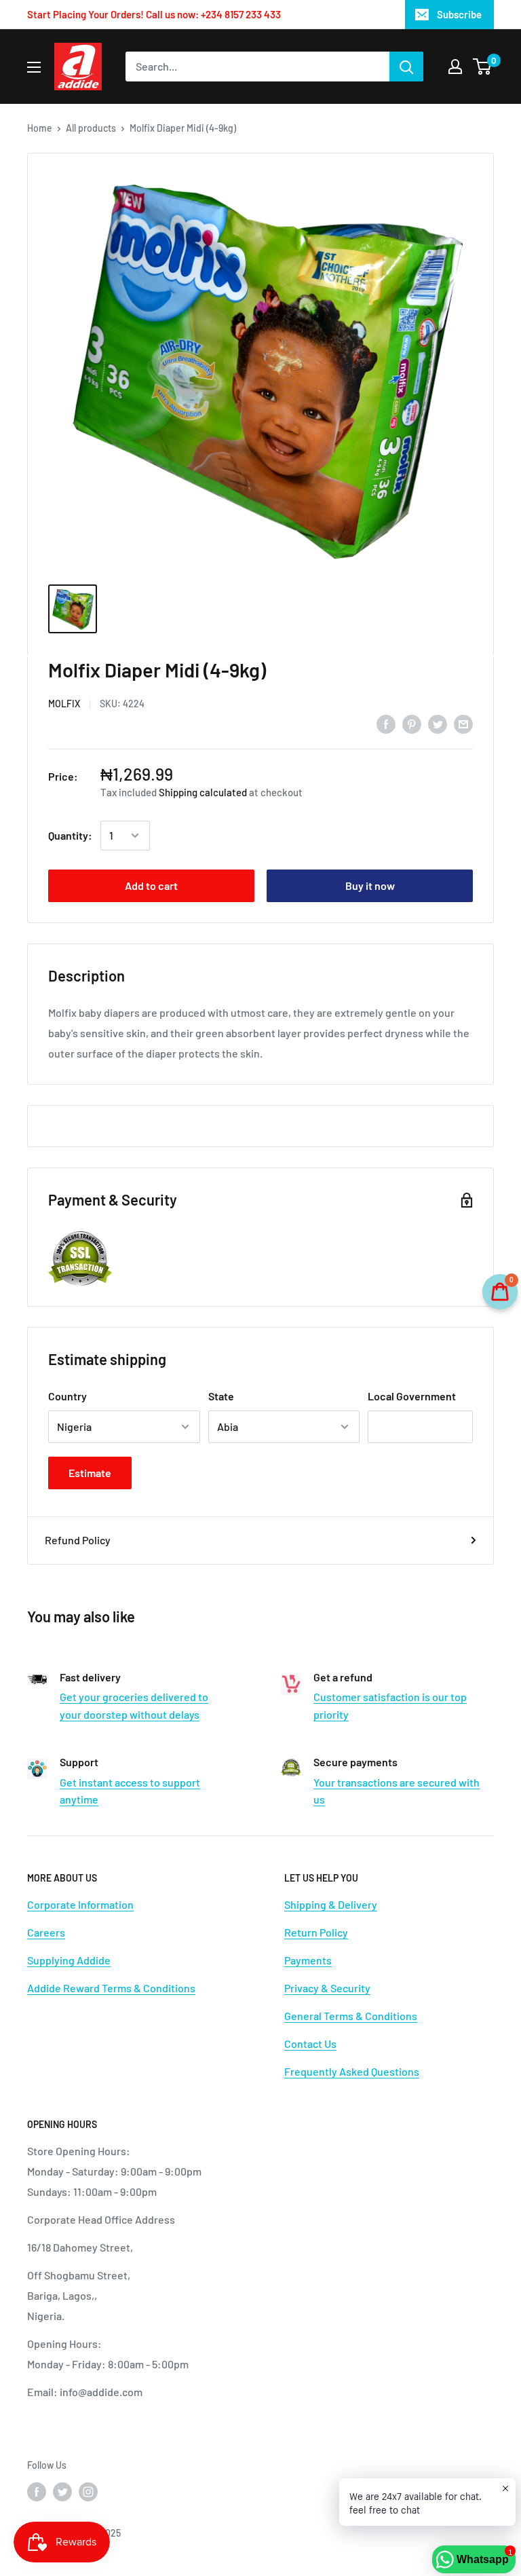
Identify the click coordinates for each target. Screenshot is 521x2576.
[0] (483, 67)
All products (91, 128)
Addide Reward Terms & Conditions (111, 1988)
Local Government (412, 1396)
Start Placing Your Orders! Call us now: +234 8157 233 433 (154, 14)
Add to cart (151, 885)
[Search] (406, 67)
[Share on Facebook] (386, 723)
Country (67, 1396)
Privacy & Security (327, 1988)
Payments (308, 1960)
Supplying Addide (69, 1960)
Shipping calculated (203, 792)
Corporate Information (80, 1904)
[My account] (455, 67)
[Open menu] (34, 67)
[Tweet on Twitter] (438, 723)
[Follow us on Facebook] (37, 2491)
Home (40, 128)
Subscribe (459, 14)
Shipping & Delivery (331, 1904)
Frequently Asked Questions (352, 2071)
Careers (46, 1932)
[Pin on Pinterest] (412, 723)
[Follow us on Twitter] (62, 2491)
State (221, 1396)
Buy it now (370, 885)
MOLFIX (64, 704)
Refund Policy (78, 1540)
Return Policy (316, 1932)
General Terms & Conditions (351, 2016)
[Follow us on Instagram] (88, 2491)
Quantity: (70, 835)
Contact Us (310, 2043)
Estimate (90, 1473)
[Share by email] (463, 723)
